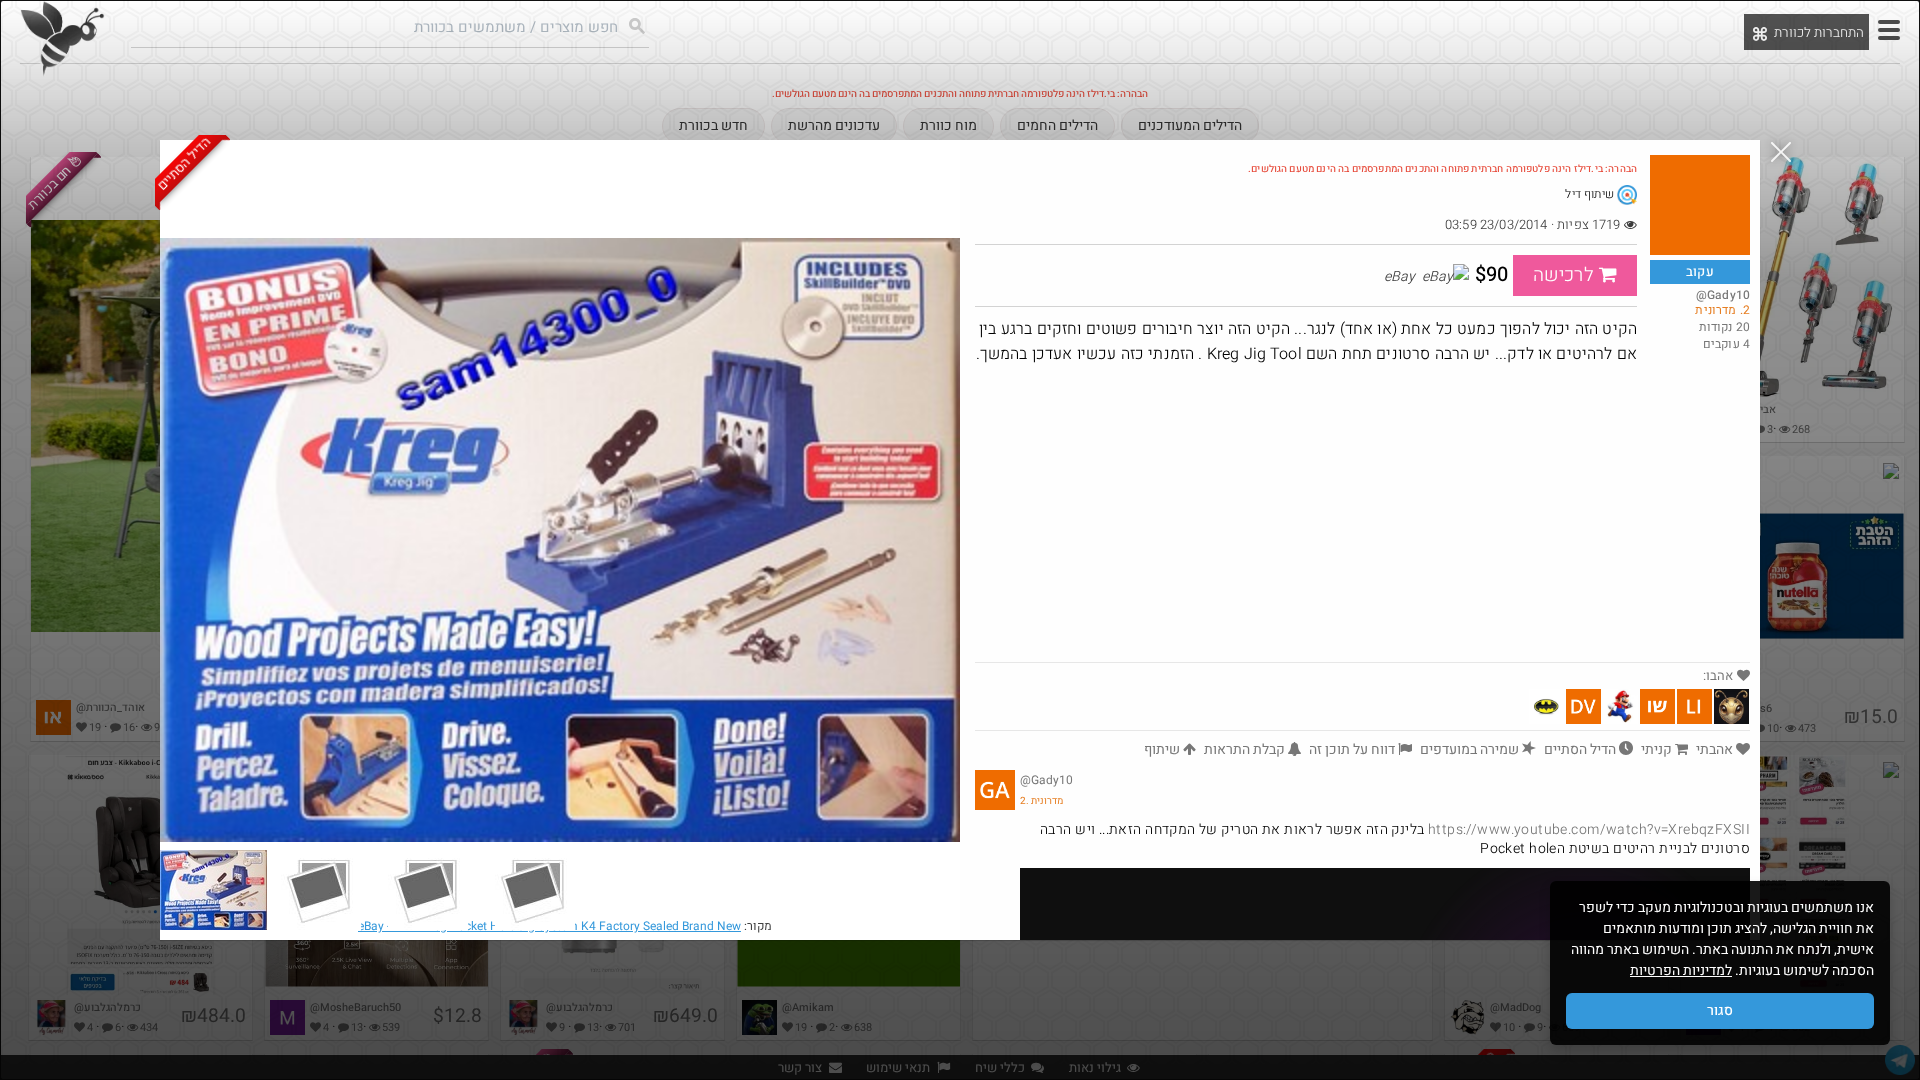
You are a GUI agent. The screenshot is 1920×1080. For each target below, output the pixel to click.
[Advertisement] (1362, 512)
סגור (1720, 1010)
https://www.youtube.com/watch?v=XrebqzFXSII (1589, 829)
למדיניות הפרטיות (1681, 970)
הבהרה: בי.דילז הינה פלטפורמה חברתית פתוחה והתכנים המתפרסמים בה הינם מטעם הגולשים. (1442, 169)
